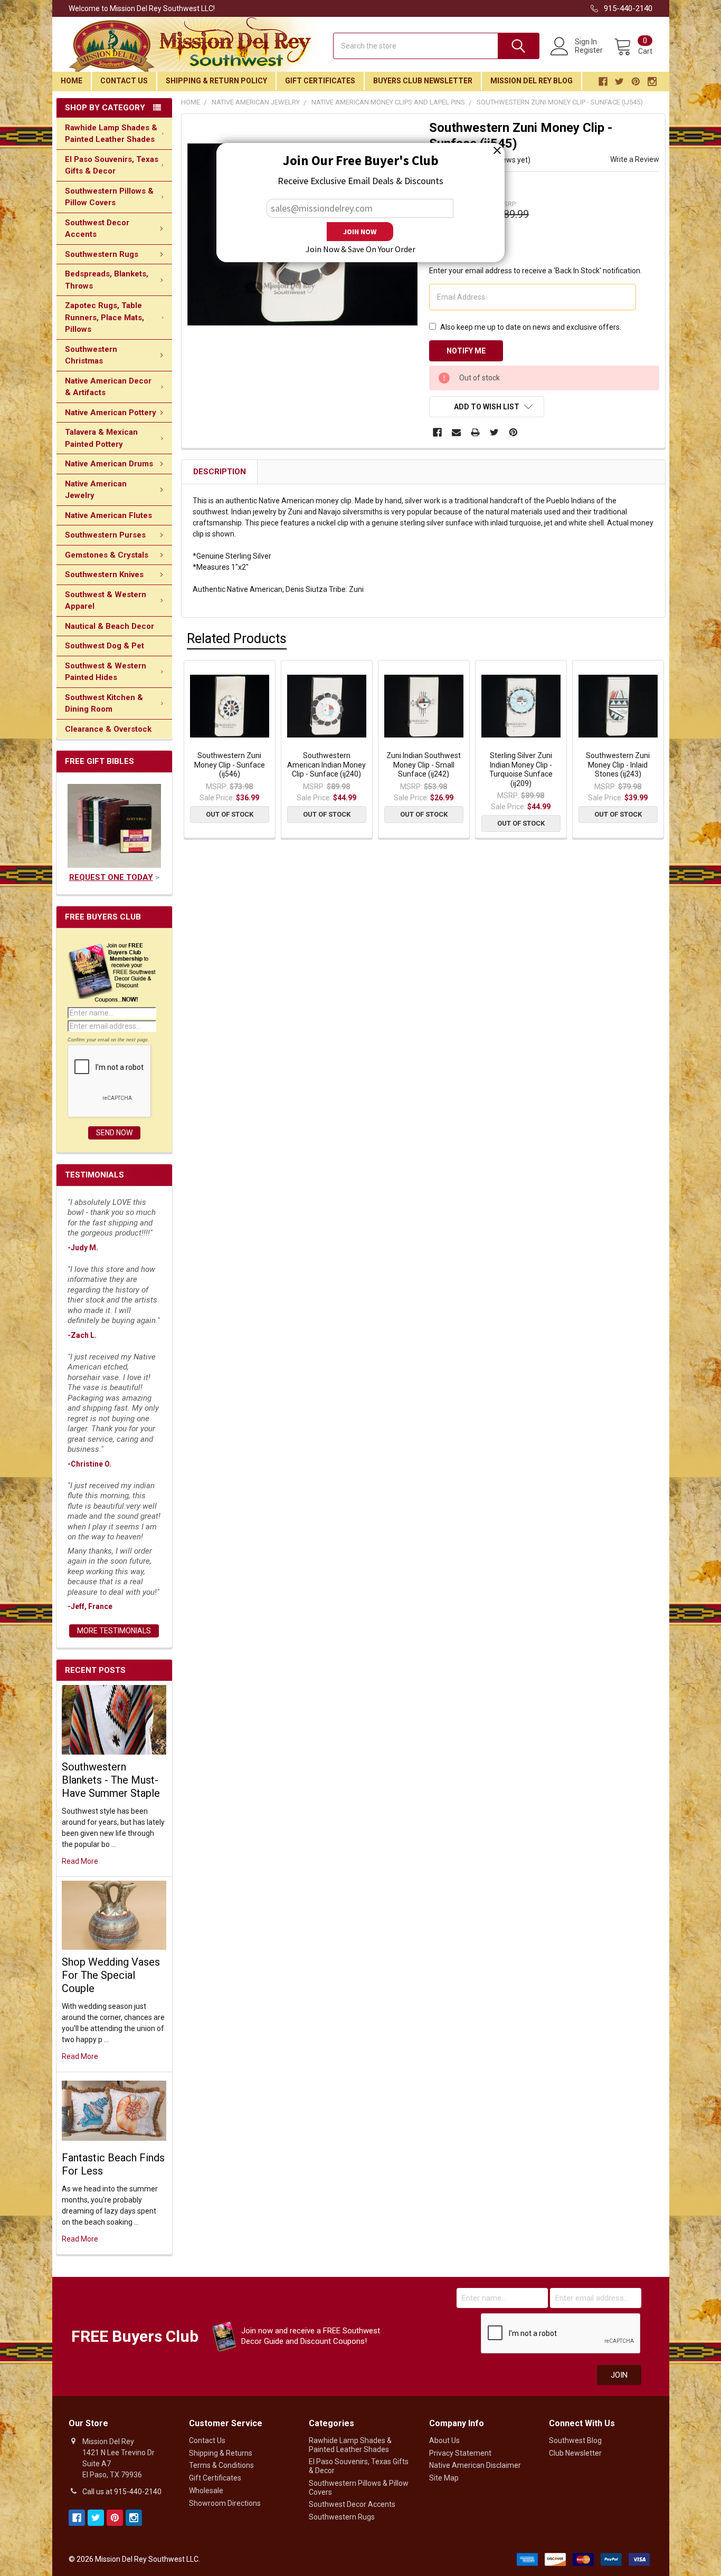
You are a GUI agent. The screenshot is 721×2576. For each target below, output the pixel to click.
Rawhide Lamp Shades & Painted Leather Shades (111, 134)
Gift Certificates (320, 81)
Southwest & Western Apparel (106, 601)
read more (80, 1861)
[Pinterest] (513, 432)
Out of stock (230, 814)
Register (589, 50)
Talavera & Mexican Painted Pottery (101, 438)
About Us (444, 2440)
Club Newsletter (575, 2453)
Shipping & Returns (221, 2453)
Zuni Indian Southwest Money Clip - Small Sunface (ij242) (424, 765)
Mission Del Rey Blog (532, 81)
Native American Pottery (111, 413)
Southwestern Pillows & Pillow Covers (109, 197)
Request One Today (111, 877)
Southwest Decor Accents (97, 229)
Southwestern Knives (104, 574)
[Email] (456, 432)
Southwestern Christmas (91, 355)
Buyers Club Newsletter (423, 81)
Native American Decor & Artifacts (108, 387)
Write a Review (635, 159)
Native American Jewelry (96, 490)
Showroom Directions (225, 2503)
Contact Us (124, 81)
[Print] (475, 432)
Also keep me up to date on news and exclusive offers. (531, 327)
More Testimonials (114, 1631)
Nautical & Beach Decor (110, 626)
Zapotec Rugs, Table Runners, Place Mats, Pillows (105, 317)
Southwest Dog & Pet (105, 646)
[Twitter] (494, 432)
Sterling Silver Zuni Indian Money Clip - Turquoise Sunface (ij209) (521, 769)
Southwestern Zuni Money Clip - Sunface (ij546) (230, 765)
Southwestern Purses (105, 535)
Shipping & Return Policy (216, 81)
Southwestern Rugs (102, 254)
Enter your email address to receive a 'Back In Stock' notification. (535, 271)
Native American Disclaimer (475, 2465)
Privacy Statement (460, 2453)
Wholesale (206, 2491)
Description (220, 472)
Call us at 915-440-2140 (122, 2492)
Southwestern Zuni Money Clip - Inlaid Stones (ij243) (618, 765)
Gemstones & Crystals (107, 555)
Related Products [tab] (237, 639)
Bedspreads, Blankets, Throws (107, 280)
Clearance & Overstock (108, 729)
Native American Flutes (108, 515)
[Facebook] (437, 432)
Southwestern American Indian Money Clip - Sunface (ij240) (326, 765)
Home (72, 81)
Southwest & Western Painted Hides (106, 672)
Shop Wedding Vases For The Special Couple (111, 1975)
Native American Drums (109, 464)
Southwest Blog (575, 2440)
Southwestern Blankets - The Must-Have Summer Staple (111, 1780)
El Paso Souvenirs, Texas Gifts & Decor (112, 165)
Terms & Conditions (221, 2465)
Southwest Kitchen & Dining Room (104, 703)
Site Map (444, 2478)
